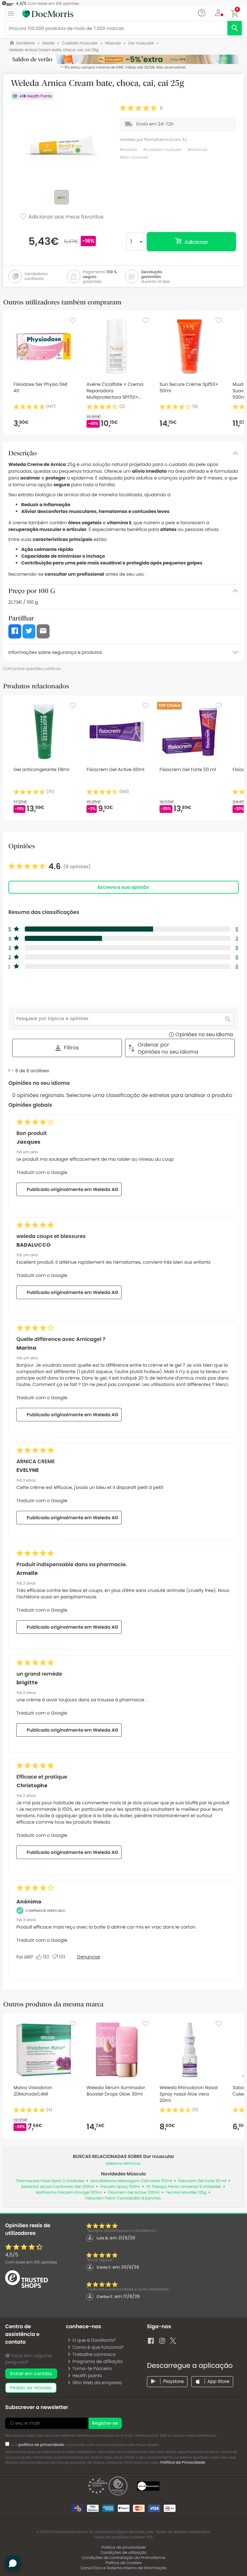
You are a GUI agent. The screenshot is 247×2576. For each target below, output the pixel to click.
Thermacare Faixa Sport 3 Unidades (50, 2181)
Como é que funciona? (98, 2347)
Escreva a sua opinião (123, 887)
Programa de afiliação (98, 2361)
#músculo (197, 150)
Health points (87, 2376)
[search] (235, 28)
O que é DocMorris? (94, 2340)
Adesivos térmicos (123, 2164)
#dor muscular (134, 158)
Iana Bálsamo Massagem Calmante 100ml (131, 2181)
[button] (219, 13)
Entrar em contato (31, 2374)
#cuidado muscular (162, 150)
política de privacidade (41, 2445)
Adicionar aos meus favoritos (65, 217)
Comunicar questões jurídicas (32, 669)
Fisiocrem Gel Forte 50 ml (202, 2181)
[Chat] (202, 13)
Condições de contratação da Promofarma (123, 2558)
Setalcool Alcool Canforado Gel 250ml (57, 2187)
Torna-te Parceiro (92, 2368)
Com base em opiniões (31, 2262)
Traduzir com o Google (42, 1172)
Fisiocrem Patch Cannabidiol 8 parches (123, 2198)
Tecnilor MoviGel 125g (186, 2193)
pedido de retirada (31, 2388)
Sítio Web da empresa (97, 2383)
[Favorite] (73, 321)
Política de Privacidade (183, 2463)
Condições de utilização (123, 2553)
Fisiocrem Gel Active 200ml (134, 2193)
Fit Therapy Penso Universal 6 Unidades (183, 2187)
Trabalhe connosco (94, 2354)
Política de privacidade (123, 2548)
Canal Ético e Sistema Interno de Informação (123, 2568)
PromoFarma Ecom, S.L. (166, 139)
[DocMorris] (48, 14)
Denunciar (89, 1957)
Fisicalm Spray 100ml (120, 2187)
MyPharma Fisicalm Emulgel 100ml (69, 2193)
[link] (50, 867)
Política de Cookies (124, 2563)
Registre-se (105, 2423)
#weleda (128, 150)
